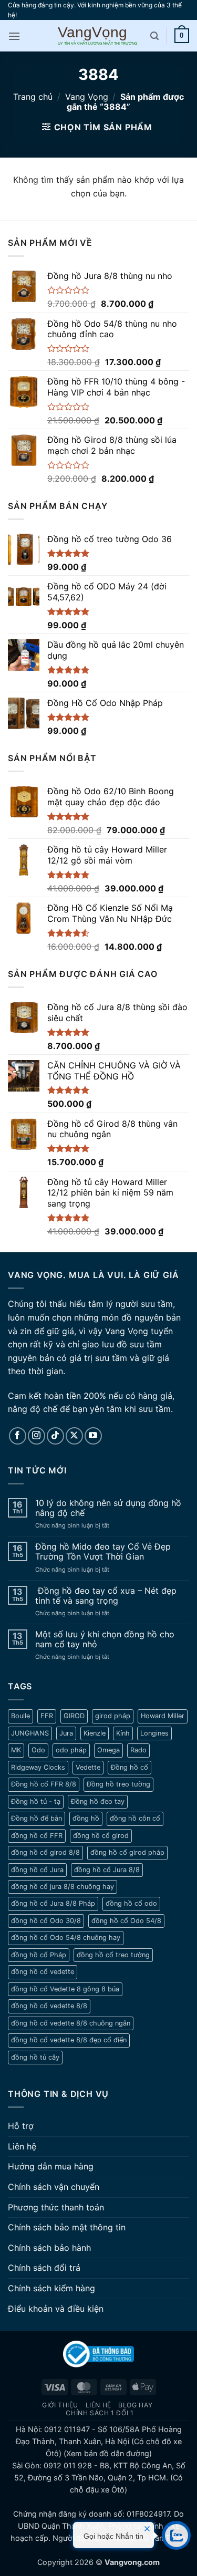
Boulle (20, 1716)
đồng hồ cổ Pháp (39, 1955)
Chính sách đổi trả (44, 2268)
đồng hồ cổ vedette (43, 1972)
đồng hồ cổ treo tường (113, 1955)
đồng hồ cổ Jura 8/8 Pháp (53, 1903)
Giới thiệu (60, 2405)
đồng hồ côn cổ (135, 1818)
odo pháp (71, 1750)
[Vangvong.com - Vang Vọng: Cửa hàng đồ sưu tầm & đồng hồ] (98, 36)
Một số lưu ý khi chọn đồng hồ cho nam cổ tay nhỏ (105, 1639)
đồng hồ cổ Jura (37, 1870)
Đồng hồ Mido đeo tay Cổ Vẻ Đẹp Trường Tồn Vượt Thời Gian (103, 1552)
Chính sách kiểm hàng (51, 2288)
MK (16, 1750)
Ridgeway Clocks (38, 1767)
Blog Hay (135, 2405)
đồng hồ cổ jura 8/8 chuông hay (63, 1887)
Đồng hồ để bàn (37, 1818)
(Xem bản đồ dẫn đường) (107, 2453)
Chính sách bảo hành (49, 2248)
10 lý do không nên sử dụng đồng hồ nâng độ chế (108, 1508)
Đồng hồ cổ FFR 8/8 (44, 1784)
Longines (154, 1733)
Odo (38, 1750)
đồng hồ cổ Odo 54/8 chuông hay (66, 1938)
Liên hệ (22, 2146)
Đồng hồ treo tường (118, 1784)
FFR (47, 1716)
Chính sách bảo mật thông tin (67, 2227)
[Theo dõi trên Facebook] (18, 1436)
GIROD (74, 1716)
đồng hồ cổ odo (131, 1903)
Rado (138, 1750)
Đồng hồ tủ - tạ (36, 1801)
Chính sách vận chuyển (54, 2187)
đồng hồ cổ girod (101, 1836)
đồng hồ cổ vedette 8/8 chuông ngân (71, 2023)
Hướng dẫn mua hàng (51, 2166)
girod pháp (113, 1716)
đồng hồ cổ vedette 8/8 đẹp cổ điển (69, 2040)
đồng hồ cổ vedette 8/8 (49, 2006)
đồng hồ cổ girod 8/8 (45, 1852)
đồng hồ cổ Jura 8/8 (107, 1870)
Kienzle (95, 1733)
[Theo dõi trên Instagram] (37, 1436)
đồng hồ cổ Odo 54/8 (126, 1921)
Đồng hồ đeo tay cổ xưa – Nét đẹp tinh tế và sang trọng (106, 1596)
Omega (108, 1750)
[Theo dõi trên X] (74, 1436)
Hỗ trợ (21, 2126)
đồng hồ (86, 1818)
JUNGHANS (30, 1733)
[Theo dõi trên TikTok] (55, 1436)
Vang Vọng (87, 97)
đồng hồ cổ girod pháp (127, 1852)
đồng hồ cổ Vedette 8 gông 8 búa (65, 1989)
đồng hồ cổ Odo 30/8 (46, 1921)
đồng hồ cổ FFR (37, 1836)
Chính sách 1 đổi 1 (100, 2413)
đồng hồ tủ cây (35, 2057)
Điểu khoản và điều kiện (56, 2309)
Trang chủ (33, 97)
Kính (123, 1733)
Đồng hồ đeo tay (98, 1801)
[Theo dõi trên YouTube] (93, 1436)
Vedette (88, 1767)
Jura (66, 1733)
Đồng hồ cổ (129, 1767)
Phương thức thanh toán (56, 2207)
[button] (14, 36)
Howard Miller (163, 1716)
